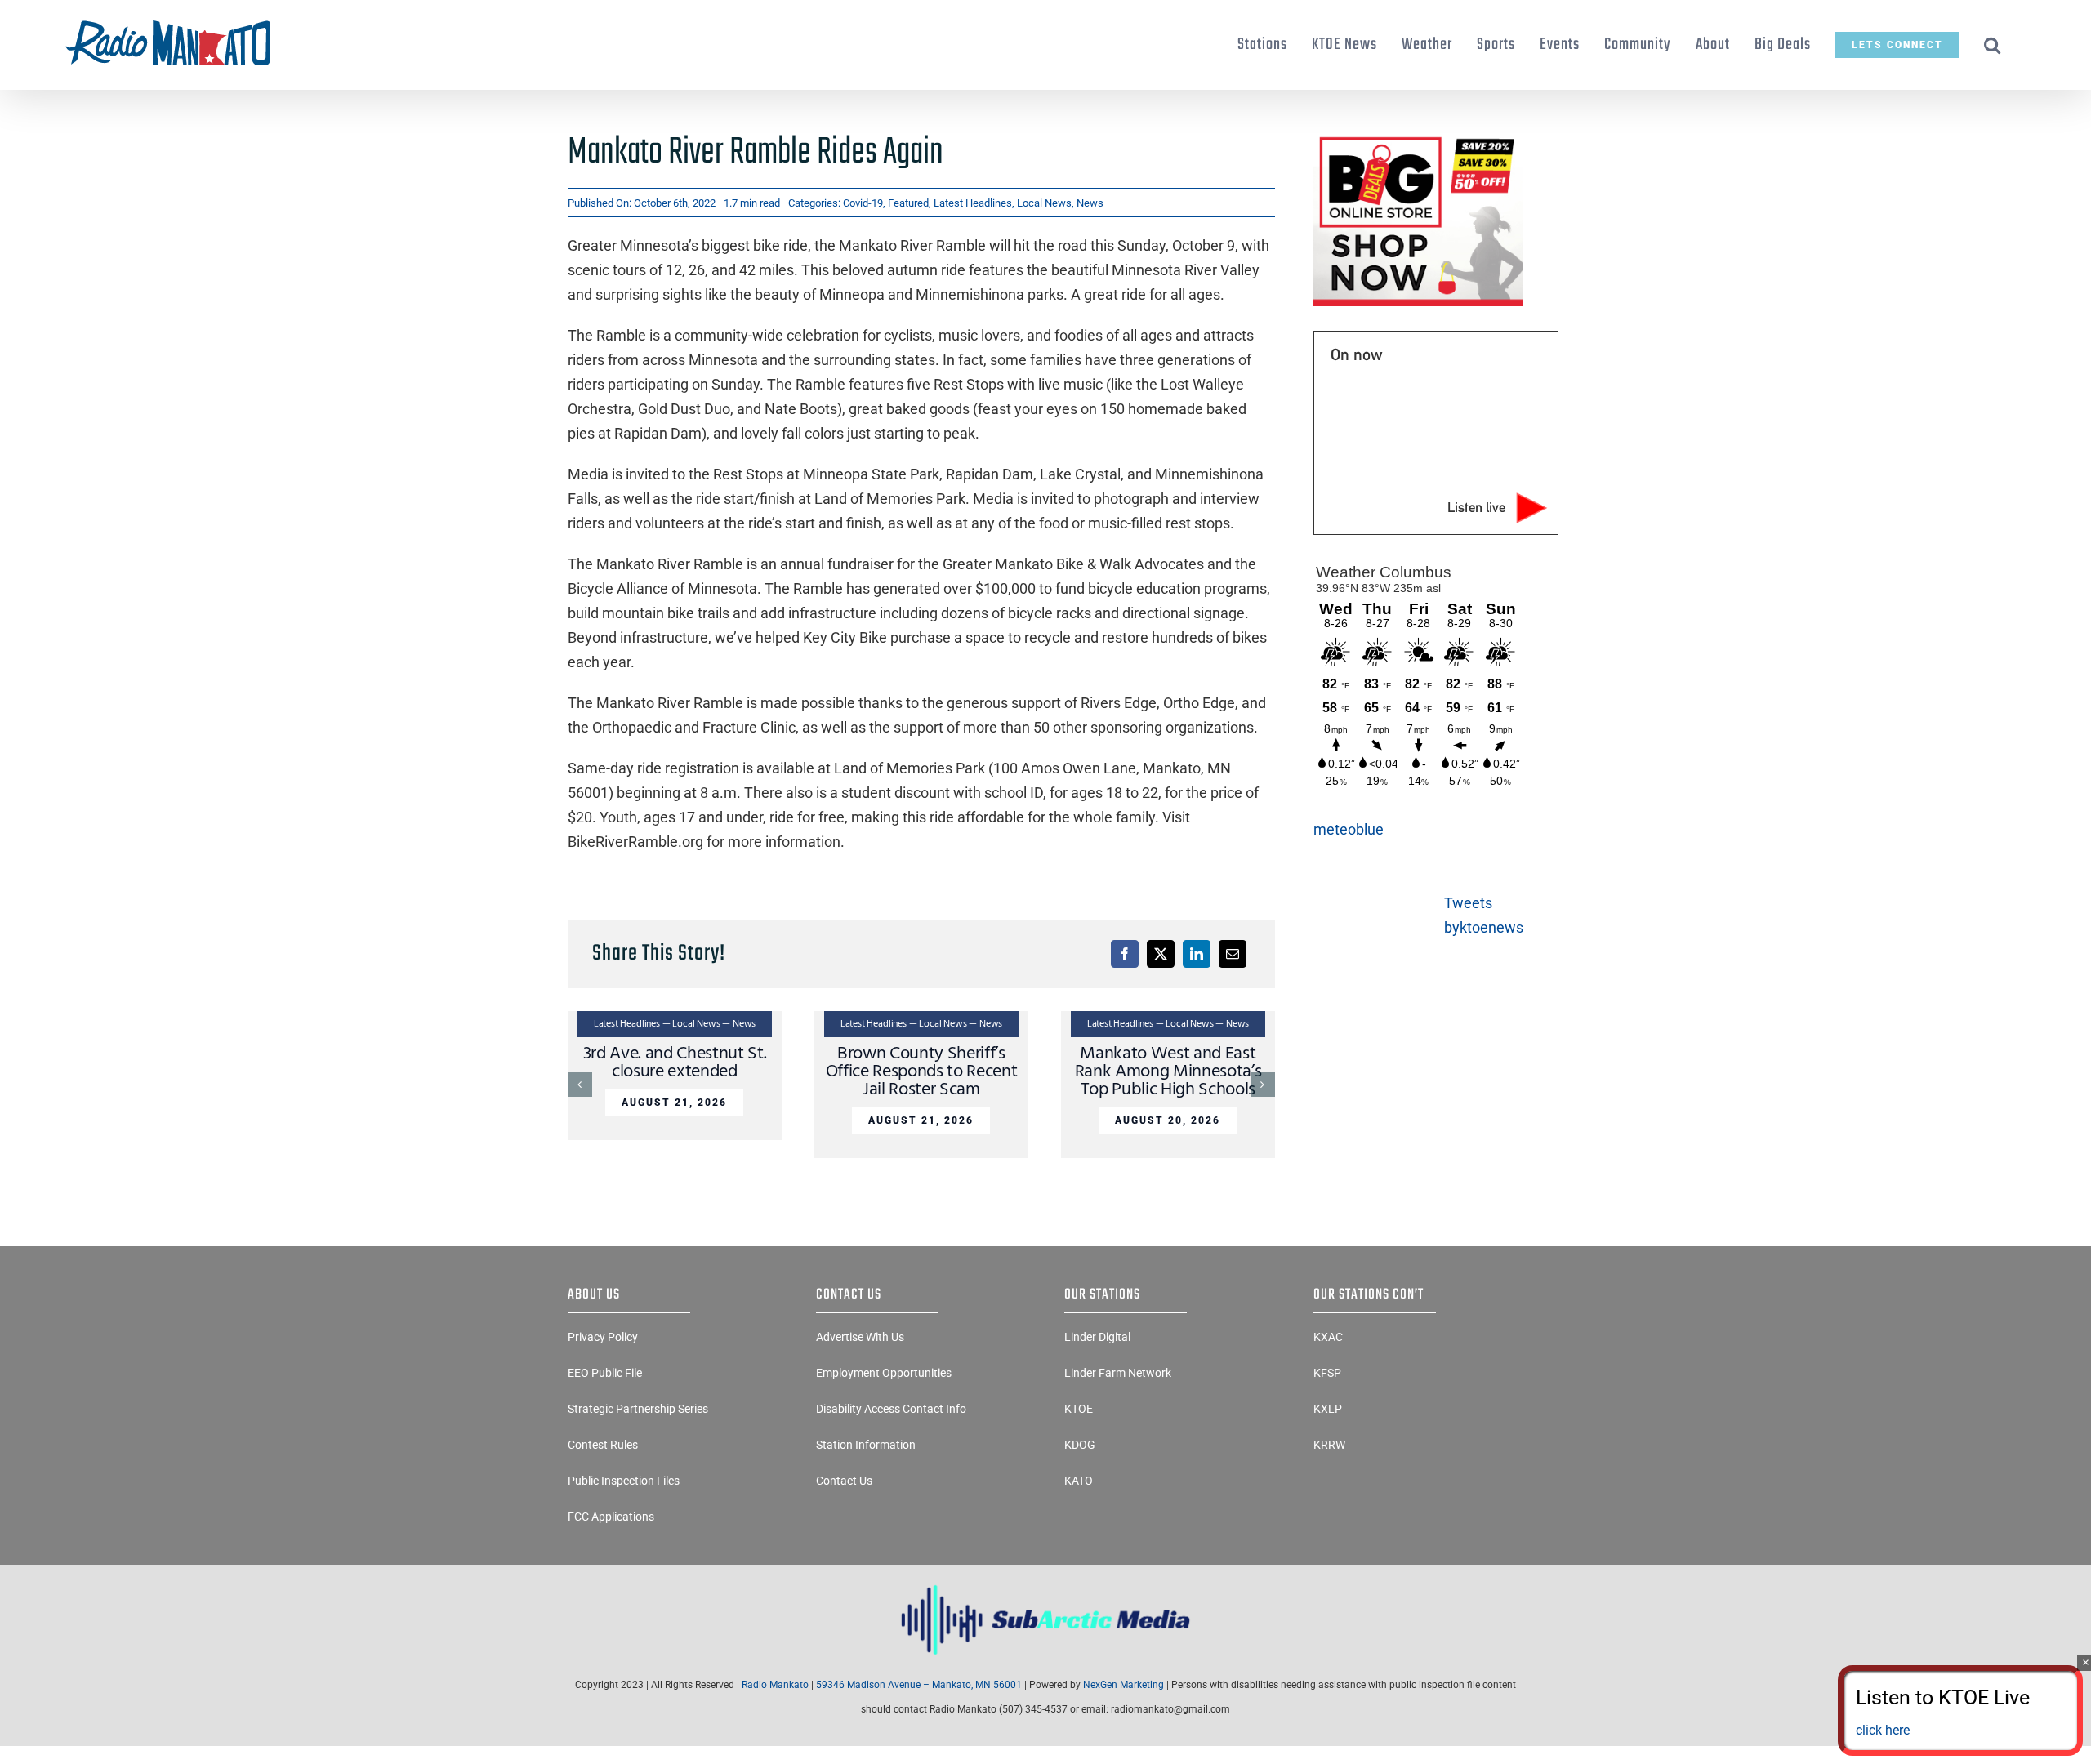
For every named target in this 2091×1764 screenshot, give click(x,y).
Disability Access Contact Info (891, 1409)
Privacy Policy (603, 1337)
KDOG (1080, 1445)
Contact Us (844, 1481)
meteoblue (1349, 829)
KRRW (1329, 1445)
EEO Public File (605, 1373)
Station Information (866, 1445)
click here (1883, 1730)
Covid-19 (863, 203)
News (1090, 203)
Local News (1044, 203)
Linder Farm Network (1118, 1373)
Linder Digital (1097, 1337)
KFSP (1327, 1373)
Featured (908, 203)
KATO (1079, 1481)
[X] (1161, 954)
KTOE (1079, 1409)
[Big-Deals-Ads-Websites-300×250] (1418, 138)
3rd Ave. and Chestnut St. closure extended (675, 1063)
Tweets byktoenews (1484, 915)
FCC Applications (611, 1517)
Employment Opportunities (884, 1373)
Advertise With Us (860, 1337)
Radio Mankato (775, 1685)
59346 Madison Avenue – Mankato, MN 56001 (919, 1685)
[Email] (1233, 954)
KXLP (1328, 1409)
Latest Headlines (973, 203)
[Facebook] (1125, 954)
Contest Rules (603, 1445)
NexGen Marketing (1124, 1685)
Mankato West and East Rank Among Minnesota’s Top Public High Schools (1168, 1072)
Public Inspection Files (624, 1481)
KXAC (1328, 1337)
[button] (1993, 45)
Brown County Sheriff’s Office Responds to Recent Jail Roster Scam (922, 1072)
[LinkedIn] (1197, 954)
